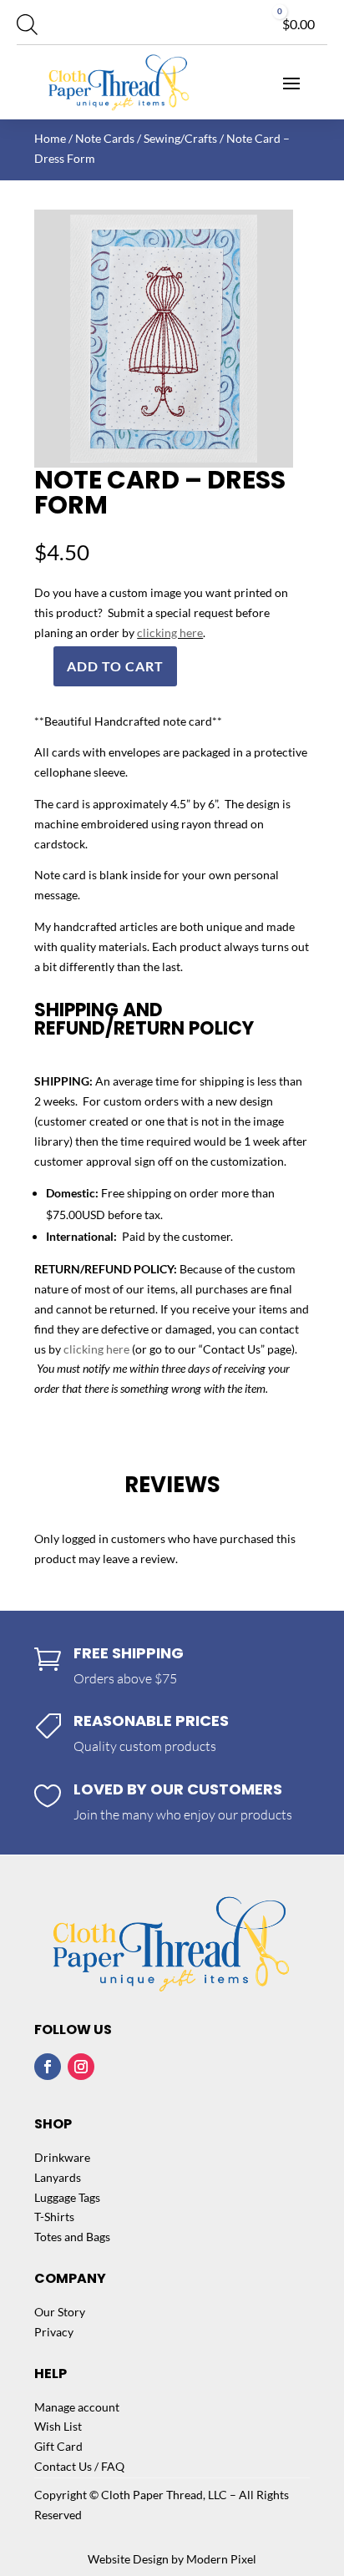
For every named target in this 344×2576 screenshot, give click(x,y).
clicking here (170, 633)
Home (50, 138)
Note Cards (105, 138)
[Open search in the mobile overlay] (27, 24)
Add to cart (115, 666)
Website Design (128, 2559)
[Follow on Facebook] (48, 2067)
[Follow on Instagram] (81, 2067)
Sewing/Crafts (180, 138)
